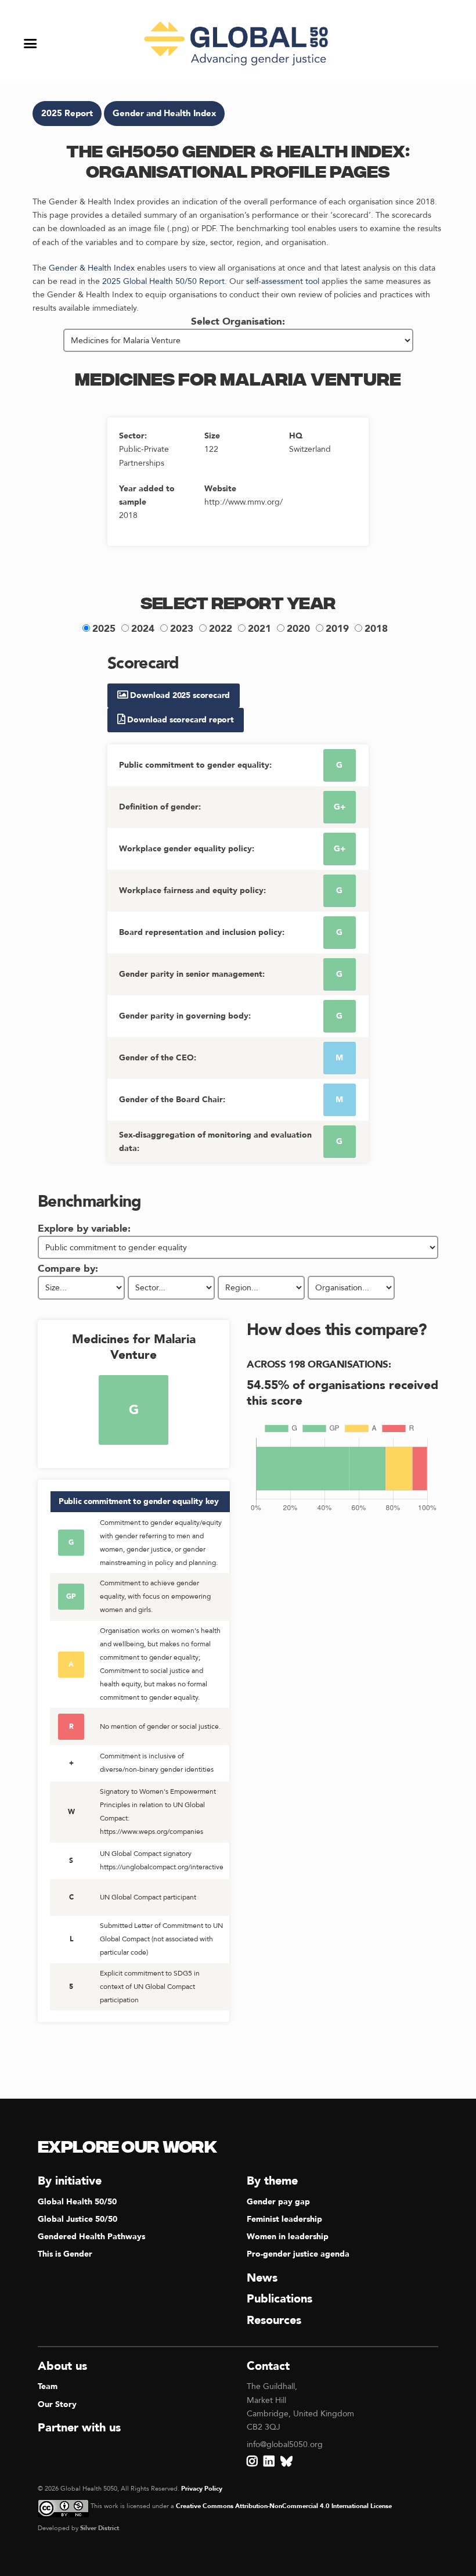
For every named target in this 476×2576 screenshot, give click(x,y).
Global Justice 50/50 (77, 2219)
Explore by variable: (84, 1228)
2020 (298, 629)
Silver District (100, 2528)
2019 (337, 629)
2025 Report (67, 114)
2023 (182, 629)
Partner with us (79, 2428)
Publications (280, 2299)
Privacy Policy (202, 2489)
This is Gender (65, 2254)
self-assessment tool (283, 281)
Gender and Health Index (164, 114)
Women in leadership (288, 2237)
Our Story (57, 2404)
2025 (104, 629)
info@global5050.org (285, 2444)
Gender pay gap (278, 2202)
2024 (143, 629)
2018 (376, 629)
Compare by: (68, 1269)
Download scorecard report (180, 720)
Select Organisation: (238, 321)
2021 (259, 629)
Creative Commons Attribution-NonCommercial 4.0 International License (284, 2506)
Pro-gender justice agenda (298, 2254)
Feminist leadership (284, 2219)
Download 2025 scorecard (179, 695)
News (262, 2278)
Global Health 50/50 (77, 2202)
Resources (274, 2320)
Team (48, 2386)
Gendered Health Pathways (91, 2237)
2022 (221, 629)
